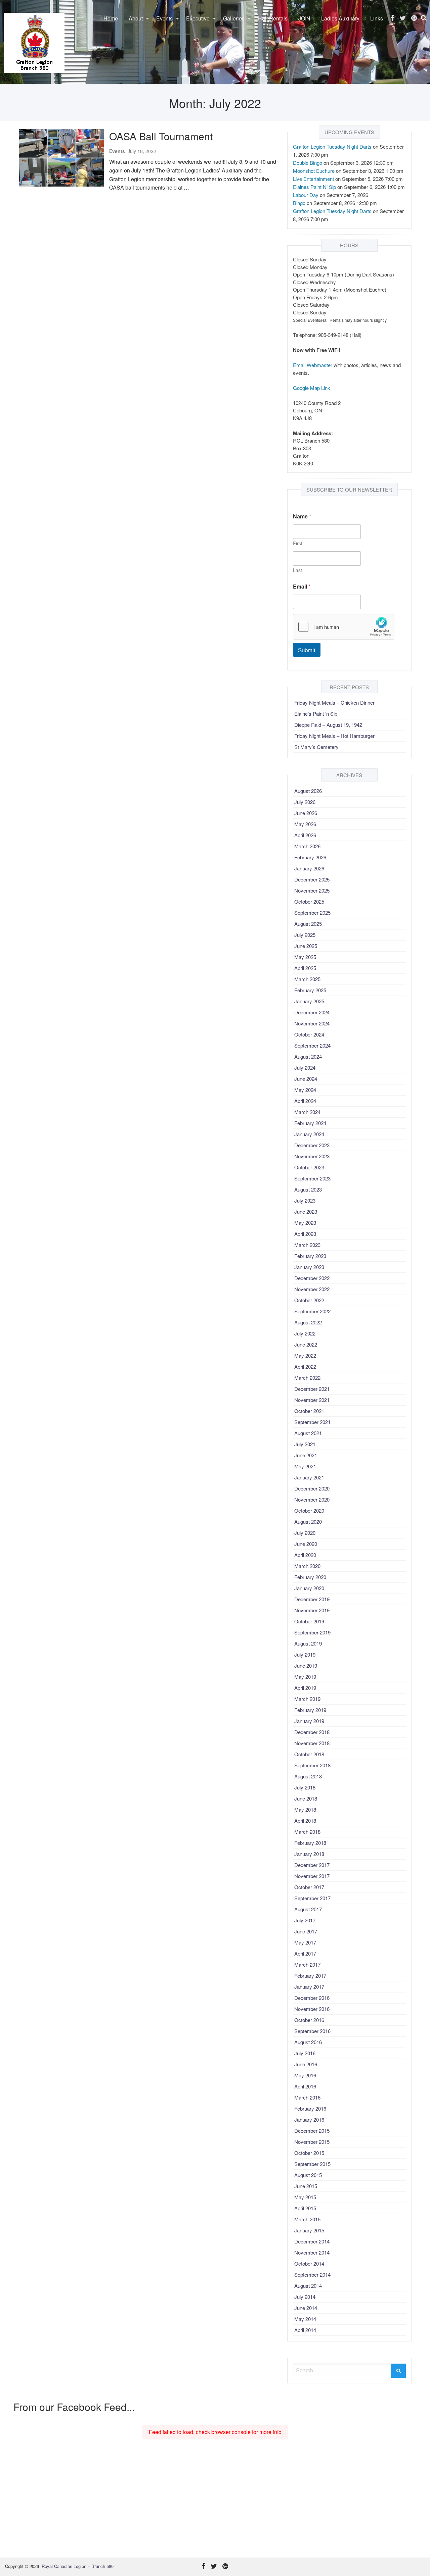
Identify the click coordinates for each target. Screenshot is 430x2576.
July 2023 (305, 1200)
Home (111, 18)
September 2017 (312, 1898)
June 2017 (306, 1931)
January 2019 (309, 1721)
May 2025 (305, 957)
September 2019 (312, 1632)
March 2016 (307, 2097)
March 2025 (307, 979)
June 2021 (306, 1455)
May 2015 (305, 2197)
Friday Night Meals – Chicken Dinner (334, 702)
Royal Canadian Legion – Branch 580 (78, 2566)
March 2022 (307, 1378)
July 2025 (305, 935)
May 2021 (305, 1466)
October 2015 (309, 2153)
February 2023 (310, 1256)
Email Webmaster (313, 365)
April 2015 (305, 2208)
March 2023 (307, 1245)
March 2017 (307, 1964)
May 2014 (305, 2319)
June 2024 (306, 1079)
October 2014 (309, 2263)
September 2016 (312, 2031)
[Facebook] (392, 18)
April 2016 (305, 2086)
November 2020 (312, 1499)
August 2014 (308, 2286)
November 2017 (312, 1876)
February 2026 (310, 857)
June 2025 (306, 946)
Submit (307, 650)
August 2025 (308, 924)
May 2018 (305, 1809)
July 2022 (305, 1333)
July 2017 (305, 1920)
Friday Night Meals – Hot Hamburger (334, 736)
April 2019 (305, 1688)
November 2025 (312, 890)
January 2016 (309, 2119)
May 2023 (305, 1223)
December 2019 (312, 1599)
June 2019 (306, 1665)
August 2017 (308, 1909)
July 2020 (305, 1533)
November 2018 (312, 1743)
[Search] (398, 2371)
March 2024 (307, 1112)
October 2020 (309, 1510)
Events (164, 18)
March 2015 (307, 2219)
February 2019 (310, 1710)
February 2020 (310, 1577)
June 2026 (306, 813)
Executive (198, 18)
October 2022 (309, 1300)
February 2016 (310, 2108)
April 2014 (305, 2330)
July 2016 (305, 2053)
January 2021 (309, 1477)
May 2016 (305, 2075)
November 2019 (312, 1610)
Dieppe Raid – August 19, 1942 (328, 725)
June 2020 (306, 1544)
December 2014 (312, 2241)
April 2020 (305, 1555)
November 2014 (312, 2252)
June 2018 (306, 1798)
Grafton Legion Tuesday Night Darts (332, 146)
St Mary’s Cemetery (316, 747)
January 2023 (309, 1267)
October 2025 (309, 901)
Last (297, 570)
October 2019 (309, 1621)
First (298, 543)
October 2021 (309, 1411)
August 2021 (308, 1433)
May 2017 (305, 1942)
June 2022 (306, 1344)
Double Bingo (308, 163)
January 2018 (309, 1854)
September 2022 (312, 1311)
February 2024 (310, 1123)
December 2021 (312, 1389)
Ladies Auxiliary (340, 18)
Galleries (234, 18)
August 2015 (308, 2175)
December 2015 (312, 2131)
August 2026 (308, 791)
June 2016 (306, 2064)
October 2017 (309, 1887)
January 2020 (309, 1588)
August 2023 (308, 1189)
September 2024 (312, 1045)
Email (302, 586)
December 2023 (312, 1145)
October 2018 (309, 1754)
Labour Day (306, 195)
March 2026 (307, 846)
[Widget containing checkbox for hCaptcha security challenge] (344, 627)
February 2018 (310, 1843)
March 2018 (307, 1832)
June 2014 (306, 2308)
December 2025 (312, 879)
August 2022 (308, 1322)
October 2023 (309, 1167)
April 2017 (305, 1953)
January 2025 (309, 1001)
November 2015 (312, 2142)
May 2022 (305, 1355)
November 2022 (312, 1289)
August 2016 (308, 2042)
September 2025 (312, 913)
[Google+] (414, 18)
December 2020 (312, 1488)
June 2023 (306, 1211)
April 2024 (305, 1101)
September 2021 (312, 1422)
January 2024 (309, 1134)
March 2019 (307, 1699)
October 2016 (309, 2020)
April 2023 (305, 1234)
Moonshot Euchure (314, 171)
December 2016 (312, 1998)
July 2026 (305, 802)
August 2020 (308, 1522)
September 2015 (312, 2164)
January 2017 (309, 1987)
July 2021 (305, 1444)
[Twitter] (403, 18)
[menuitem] (111, 18)
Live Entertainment (313, 179)
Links (377, 18)
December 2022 (312, 1278)
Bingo (299, 203)
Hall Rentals (273, 18)
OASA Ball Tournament (161, 136)
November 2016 (312, 2009)
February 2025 (310, 990)
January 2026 (309, 868)
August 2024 (308, 1056)
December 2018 (312, 1732)
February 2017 (310, 1976)
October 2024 (309, 1034)
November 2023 (312, 1156)
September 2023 (312, 1178)
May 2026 (305, 824)
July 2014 (305, 2297)
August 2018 (308, 1776)
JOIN (304, 18)
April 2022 (305, 1367)
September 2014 (312, 2275)
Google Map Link (312, 388)
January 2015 (309, 2230)
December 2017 (312, 1865)
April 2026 (305, 835)
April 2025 (305, 968)
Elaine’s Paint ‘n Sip (316, 714)
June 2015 (306, 2186)
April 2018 (305, 1821)
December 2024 (312, 1012)
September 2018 (312, 1765)
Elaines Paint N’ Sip (314, 187)
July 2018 (305, 1787)
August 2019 (308, 1643)
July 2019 (305, 1654)
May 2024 (305, 1090)
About (136, 18)
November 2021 (312, 1400)
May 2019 (305, 1677)
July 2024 (305, 1068)
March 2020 (307, 1566)
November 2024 (312, 1023)
